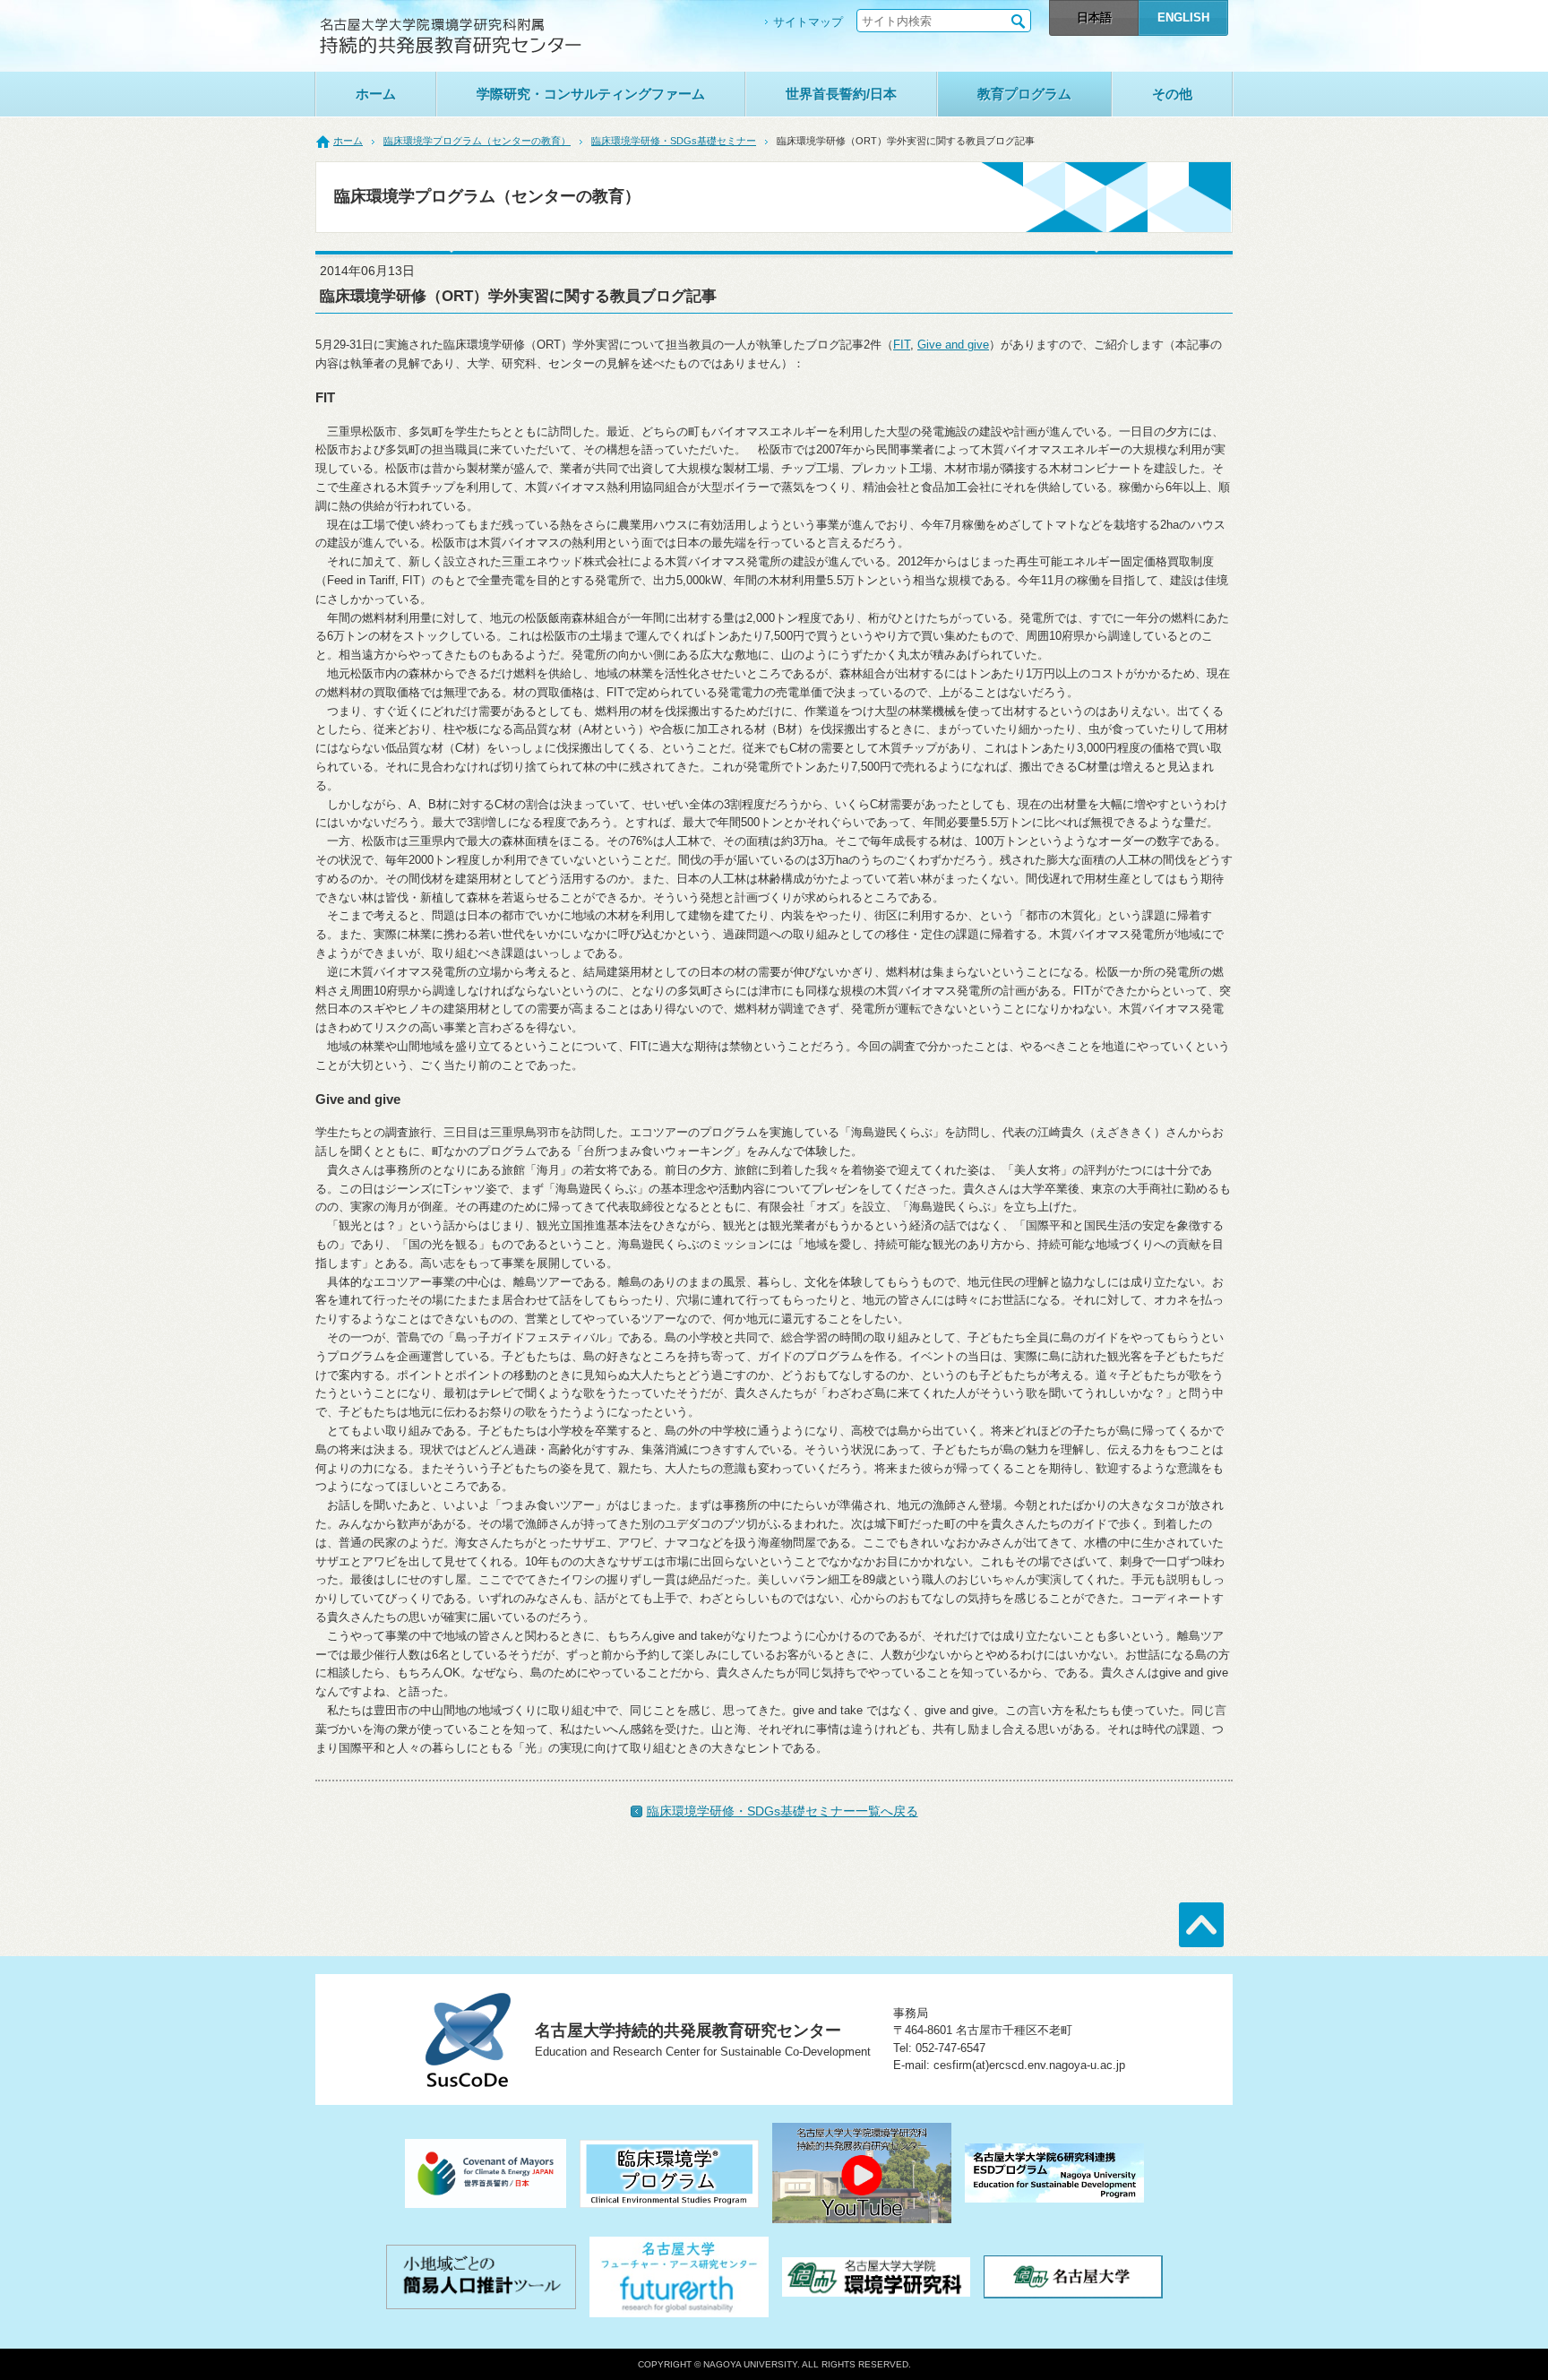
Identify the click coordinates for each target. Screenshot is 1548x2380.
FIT (902, 345)
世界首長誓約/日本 (841, 94)
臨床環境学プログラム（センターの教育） (477, 141)
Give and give (953, 345)
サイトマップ (808, 22)
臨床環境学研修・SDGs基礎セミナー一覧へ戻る (783, 1811)
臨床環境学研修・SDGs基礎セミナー (674, 141)
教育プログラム (1024, 94)
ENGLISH (1183, 17)
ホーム (376, 94)
